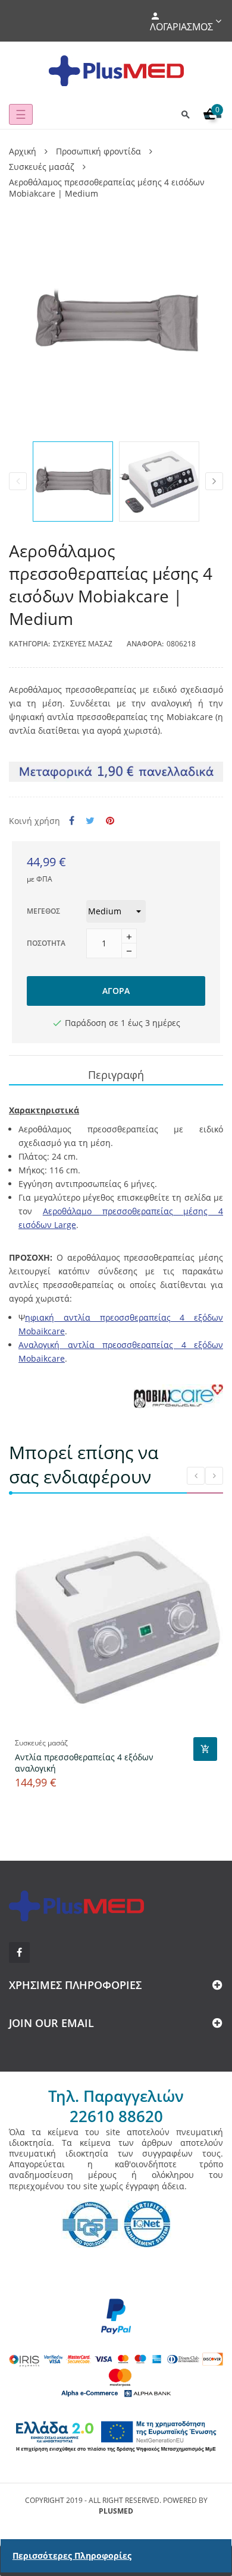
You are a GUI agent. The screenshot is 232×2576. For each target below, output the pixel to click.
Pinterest (110, 821)
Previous (18, 481)
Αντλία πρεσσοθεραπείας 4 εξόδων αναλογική (84, 1763)
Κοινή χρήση (72, 821)
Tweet (90, 821)
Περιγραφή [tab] (116, 1075)
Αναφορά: (145, 644)
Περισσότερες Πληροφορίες (72, 2556)
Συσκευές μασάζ (83, 644)
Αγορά (116, 991)
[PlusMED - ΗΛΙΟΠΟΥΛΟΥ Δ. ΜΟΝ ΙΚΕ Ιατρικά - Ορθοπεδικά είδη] (116, 71)
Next (214, 481)
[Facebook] (19, 1952)
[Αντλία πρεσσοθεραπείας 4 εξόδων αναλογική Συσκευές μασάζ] (116, 1618)
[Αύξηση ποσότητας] (129, 936)
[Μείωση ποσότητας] (129, 951)
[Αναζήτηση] (186, 114)
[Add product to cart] (205, 1749)
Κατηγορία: (29, 644)
